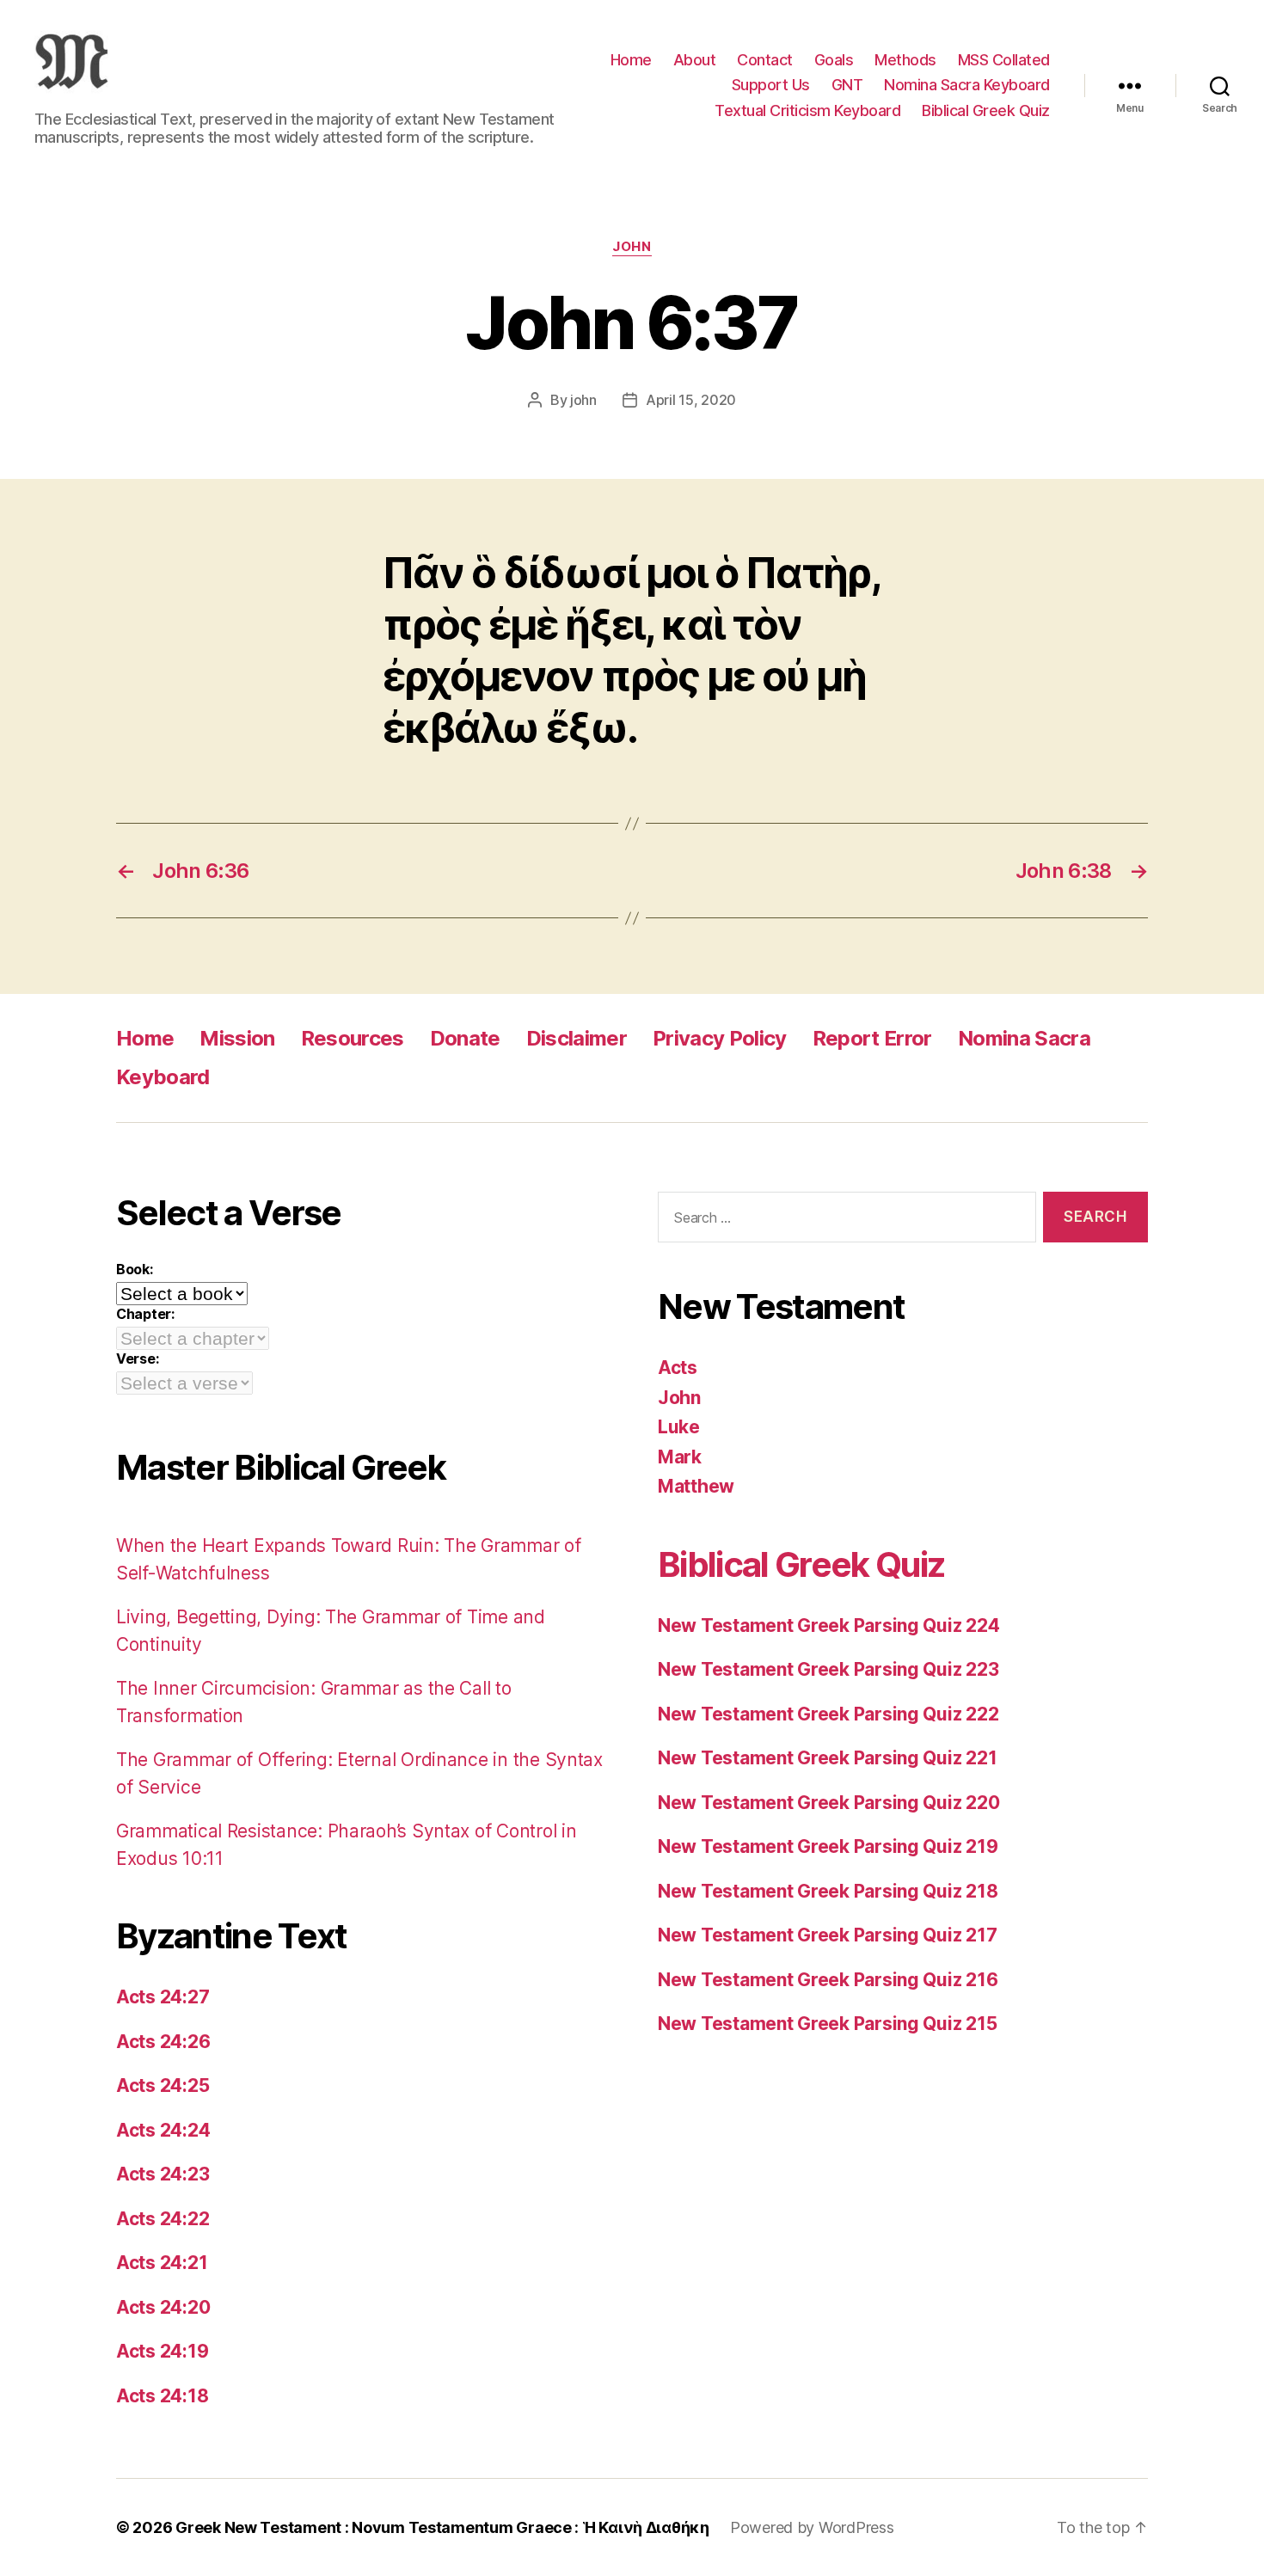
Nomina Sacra (1024, 1038)
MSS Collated (1004, 60)
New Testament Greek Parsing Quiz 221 (827, 1758)
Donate (465, 1038)
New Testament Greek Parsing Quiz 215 (827, 2024)
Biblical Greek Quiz (986, 110)
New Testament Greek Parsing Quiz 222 (828, 1714)
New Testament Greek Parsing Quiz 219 (828, 1846)
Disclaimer (577, 1038)
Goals (834, 60)
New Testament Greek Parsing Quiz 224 (828, 1625)
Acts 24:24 (163, 2130)
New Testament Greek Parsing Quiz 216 (828, 1980)
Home (631, 60)
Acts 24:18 (162, 2396)
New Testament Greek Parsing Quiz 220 (828, 1803)
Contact (765, 60)
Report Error (872, 1038)
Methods (905, 60)
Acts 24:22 (163, 2219)
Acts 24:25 (163, 2085)
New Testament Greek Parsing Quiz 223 (828, 1669)
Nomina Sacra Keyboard (967, 85)
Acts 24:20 (163, 2307)
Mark (680, 1457)
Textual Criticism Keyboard (807, 110)
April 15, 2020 (691, 400)
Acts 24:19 (162, 2351)
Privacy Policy (720, 1038)
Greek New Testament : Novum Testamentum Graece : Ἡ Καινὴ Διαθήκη (442, 2527)
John (632, 247)
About (695, 60)
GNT (847, 85)
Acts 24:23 (163, 2174)
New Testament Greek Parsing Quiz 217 (827, 1935)
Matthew (696, 1486)
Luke (679, 1427)
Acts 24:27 (163, 1997)
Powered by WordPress (812, 2527)
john (583, 400)
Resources (353, 1038)
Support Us (771, 85)
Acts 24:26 (163, 2042)
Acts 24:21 (162, 2263)
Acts (678, 1368)
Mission (237, 1038)
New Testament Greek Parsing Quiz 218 (828, 1891)
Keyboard (163, 1077)
